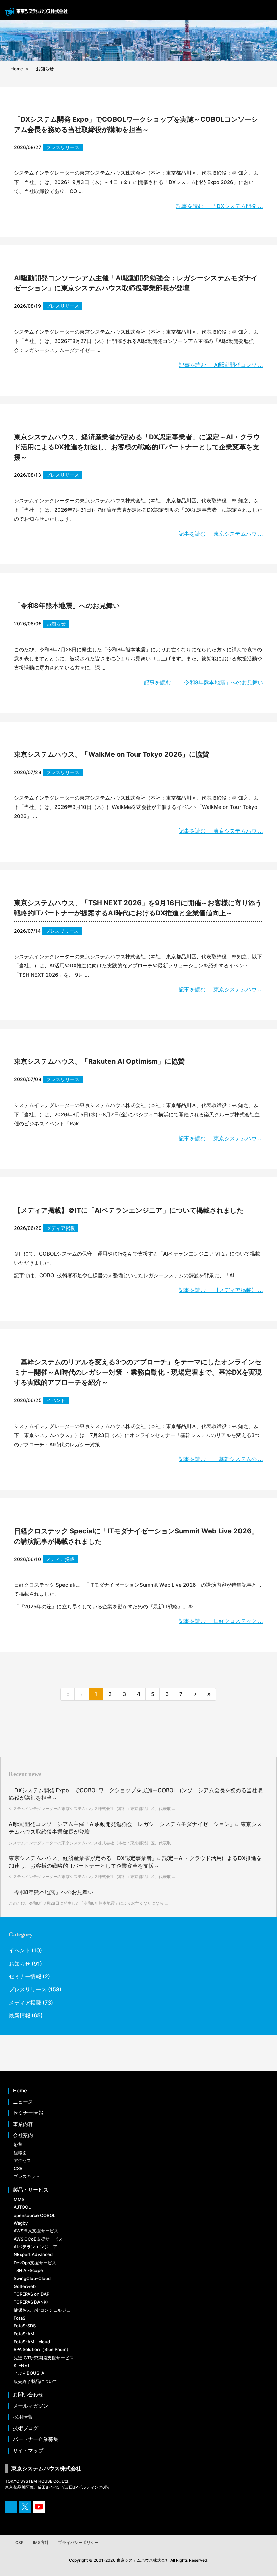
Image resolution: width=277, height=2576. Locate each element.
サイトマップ (28, 2451)
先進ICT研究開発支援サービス (44, 2358)
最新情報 (20, 2015)
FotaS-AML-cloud (32, 2342)
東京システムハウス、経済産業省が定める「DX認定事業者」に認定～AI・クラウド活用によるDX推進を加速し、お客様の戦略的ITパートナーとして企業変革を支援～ (137, 447)
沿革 (18, 2145)
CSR (18, 2168)
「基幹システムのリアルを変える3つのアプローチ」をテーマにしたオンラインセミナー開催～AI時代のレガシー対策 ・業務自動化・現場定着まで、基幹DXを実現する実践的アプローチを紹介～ (138, 1372)
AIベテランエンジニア (35, 2247)
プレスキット (27, 2176)
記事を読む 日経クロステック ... (221, 1621)
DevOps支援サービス (35, 2263)
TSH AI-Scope (28, 2270)
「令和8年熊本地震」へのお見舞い (67, 606)
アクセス (22, 2160)
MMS (19, 2199)
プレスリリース (63, 147)
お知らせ (56, 623)
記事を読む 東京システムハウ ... (221, 534)
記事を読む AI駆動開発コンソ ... (221, 365)
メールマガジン (31, 2406)
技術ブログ (26, 2428)
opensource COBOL (34, 2215)
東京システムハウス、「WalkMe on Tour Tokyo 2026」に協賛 (111, 754)
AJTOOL (22, 2207)
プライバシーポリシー (78, 2542)
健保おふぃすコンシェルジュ (42, 2310)
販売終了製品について (35, 2381)
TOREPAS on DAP (31, 2294)
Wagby (21, 2223)
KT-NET (22, 2365)
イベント (56, 1400)
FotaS (19, 2318)
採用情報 (23, 2417)
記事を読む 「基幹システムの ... (221, 1459)
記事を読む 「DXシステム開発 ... (220, 206)
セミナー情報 (25, 1976)
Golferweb (25, 2286)
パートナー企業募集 (36, 2439)
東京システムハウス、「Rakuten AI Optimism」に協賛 (99, 1061)
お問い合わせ (28, 2395)
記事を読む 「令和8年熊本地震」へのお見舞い (204, 682)
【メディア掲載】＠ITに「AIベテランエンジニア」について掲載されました (129, 1210)
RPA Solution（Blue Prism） (42, 2349)
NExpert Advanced (33, 2254)
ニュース (23, 2102)
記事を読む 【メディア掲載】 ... (221, 1290)
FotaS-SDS (25, 2326)
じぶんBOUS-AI (30, 2373)
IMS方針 (41, 2542)
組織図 (20, 2153)
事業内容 (23, 2124)
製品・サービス (31, 2190)
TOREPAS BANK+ (31, 2302)
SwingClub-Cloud (32, 2278)
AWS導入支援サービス (36, 2231)
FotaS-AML (25, 2334)
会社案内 (23, 2135)
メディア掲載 (61, 1228)
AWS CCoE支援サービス (38, 2239)
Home (20, 2091)
